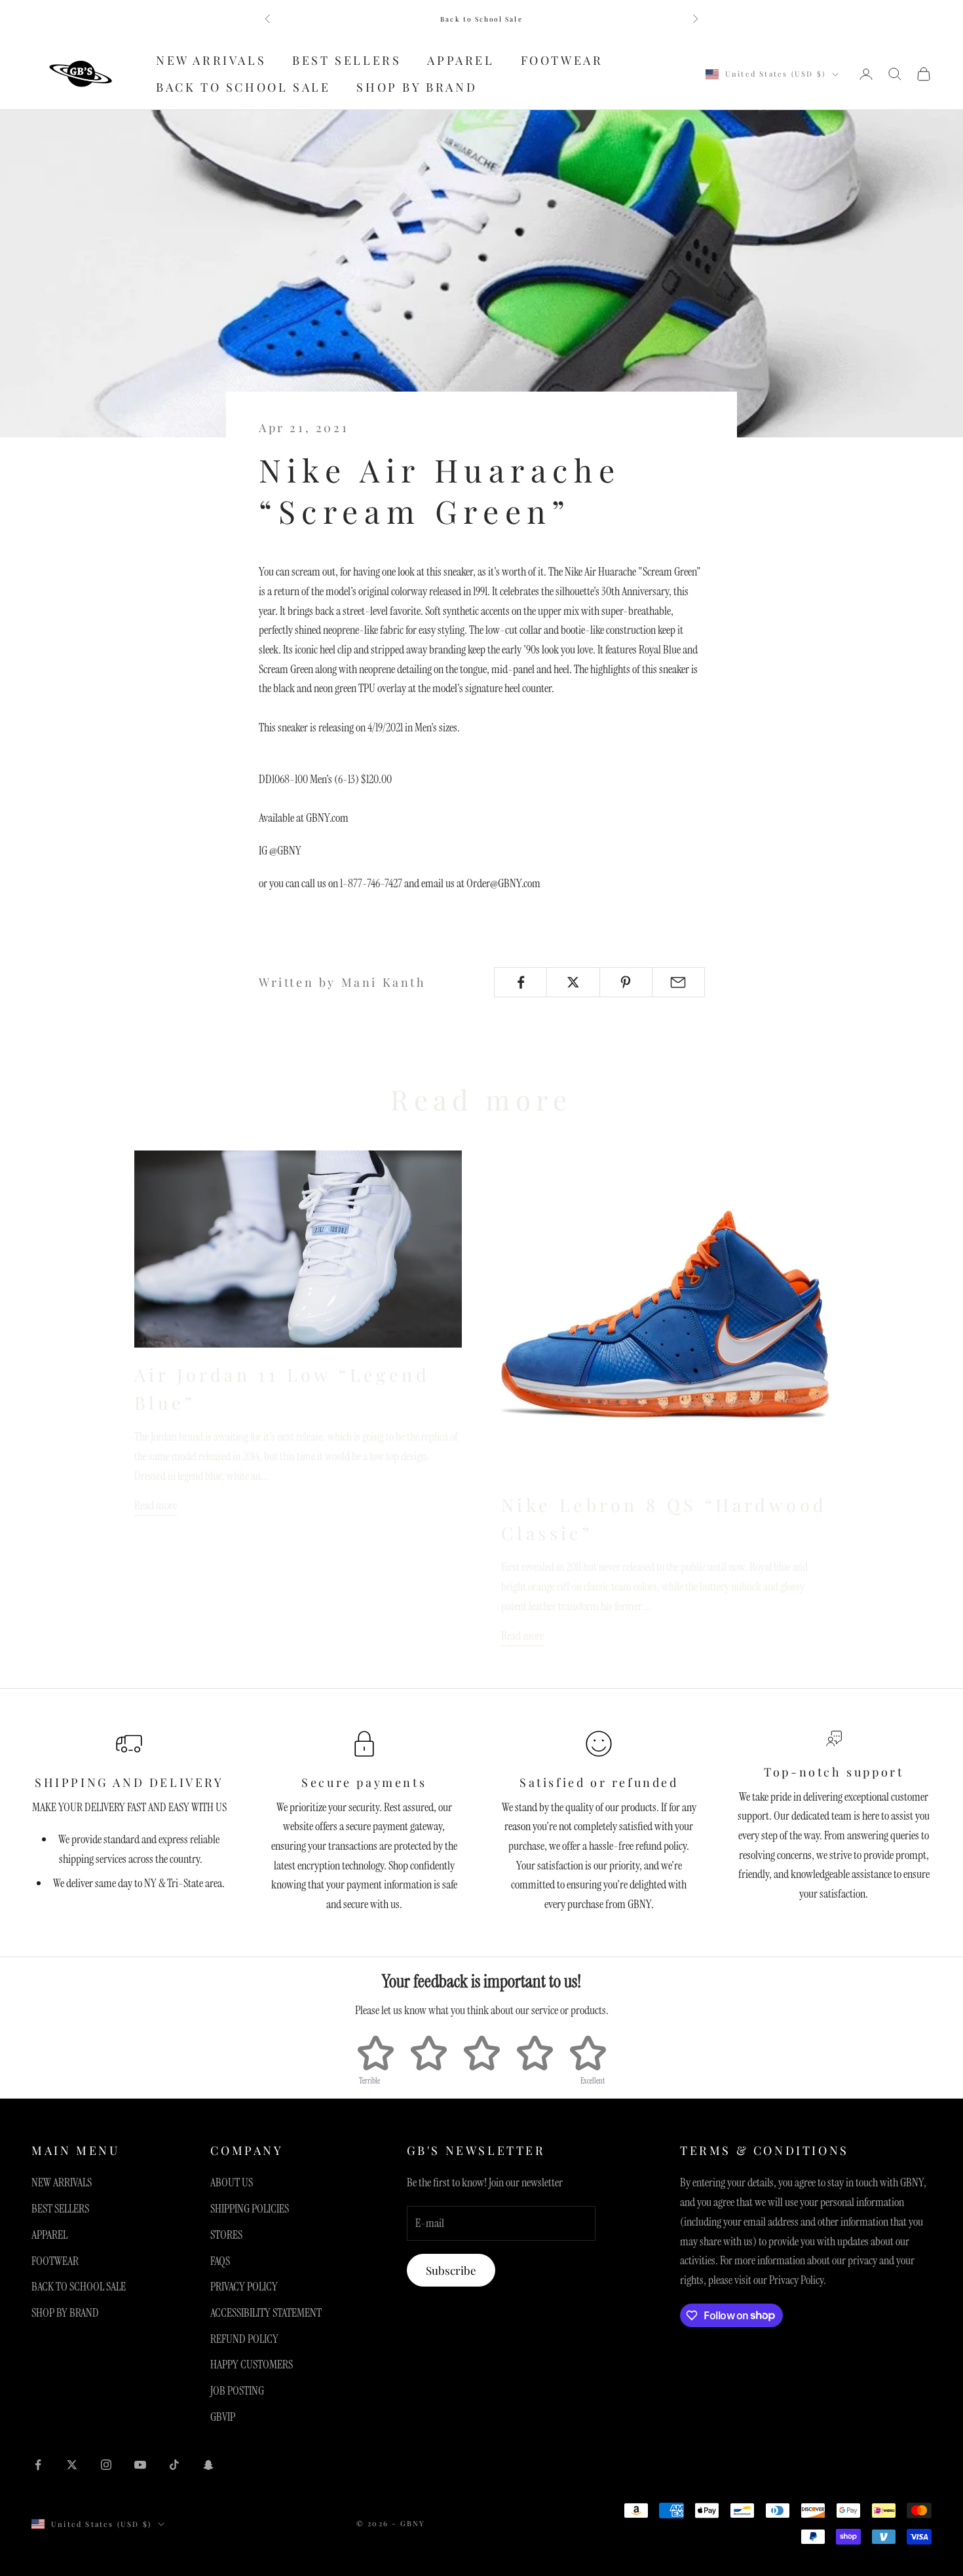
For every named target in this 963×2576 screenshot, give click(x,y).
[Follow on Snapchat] (208, 2465)
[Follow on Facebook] (38, 2465)
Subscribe (451, 2270)
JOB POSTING (237, 2391)
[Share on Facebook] (520, 982)
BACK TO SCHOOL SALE (243, 87)
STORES (226, 2235)
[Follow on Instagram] (106, 2465)
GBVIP (223, 2417)
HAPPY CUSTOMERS (252, 2364)
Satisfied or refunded (599, 1782)
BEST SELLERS (347, 60)
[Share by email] (678, 982)
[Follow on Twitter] (72, 2465)
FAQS (220, 2261)
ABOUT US (232, 2182)
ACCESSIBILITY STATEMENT (266, 2313)
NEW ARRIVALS (211, 60)
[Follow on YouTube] (140, 2465)
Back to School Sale (481, 19)
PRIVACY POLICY (244, 2287)
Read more (156, 1505)
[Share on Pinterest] (626, 982)
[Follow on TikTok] (174, 2465)
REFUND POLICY (244, 2339)
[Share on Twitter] (573, 982)
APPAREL (461, 60)
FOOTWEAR (562, 60)
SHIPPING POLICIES (250, 2209)
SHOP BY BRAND (417, 87)
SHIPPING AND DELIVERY (129, 1782)
